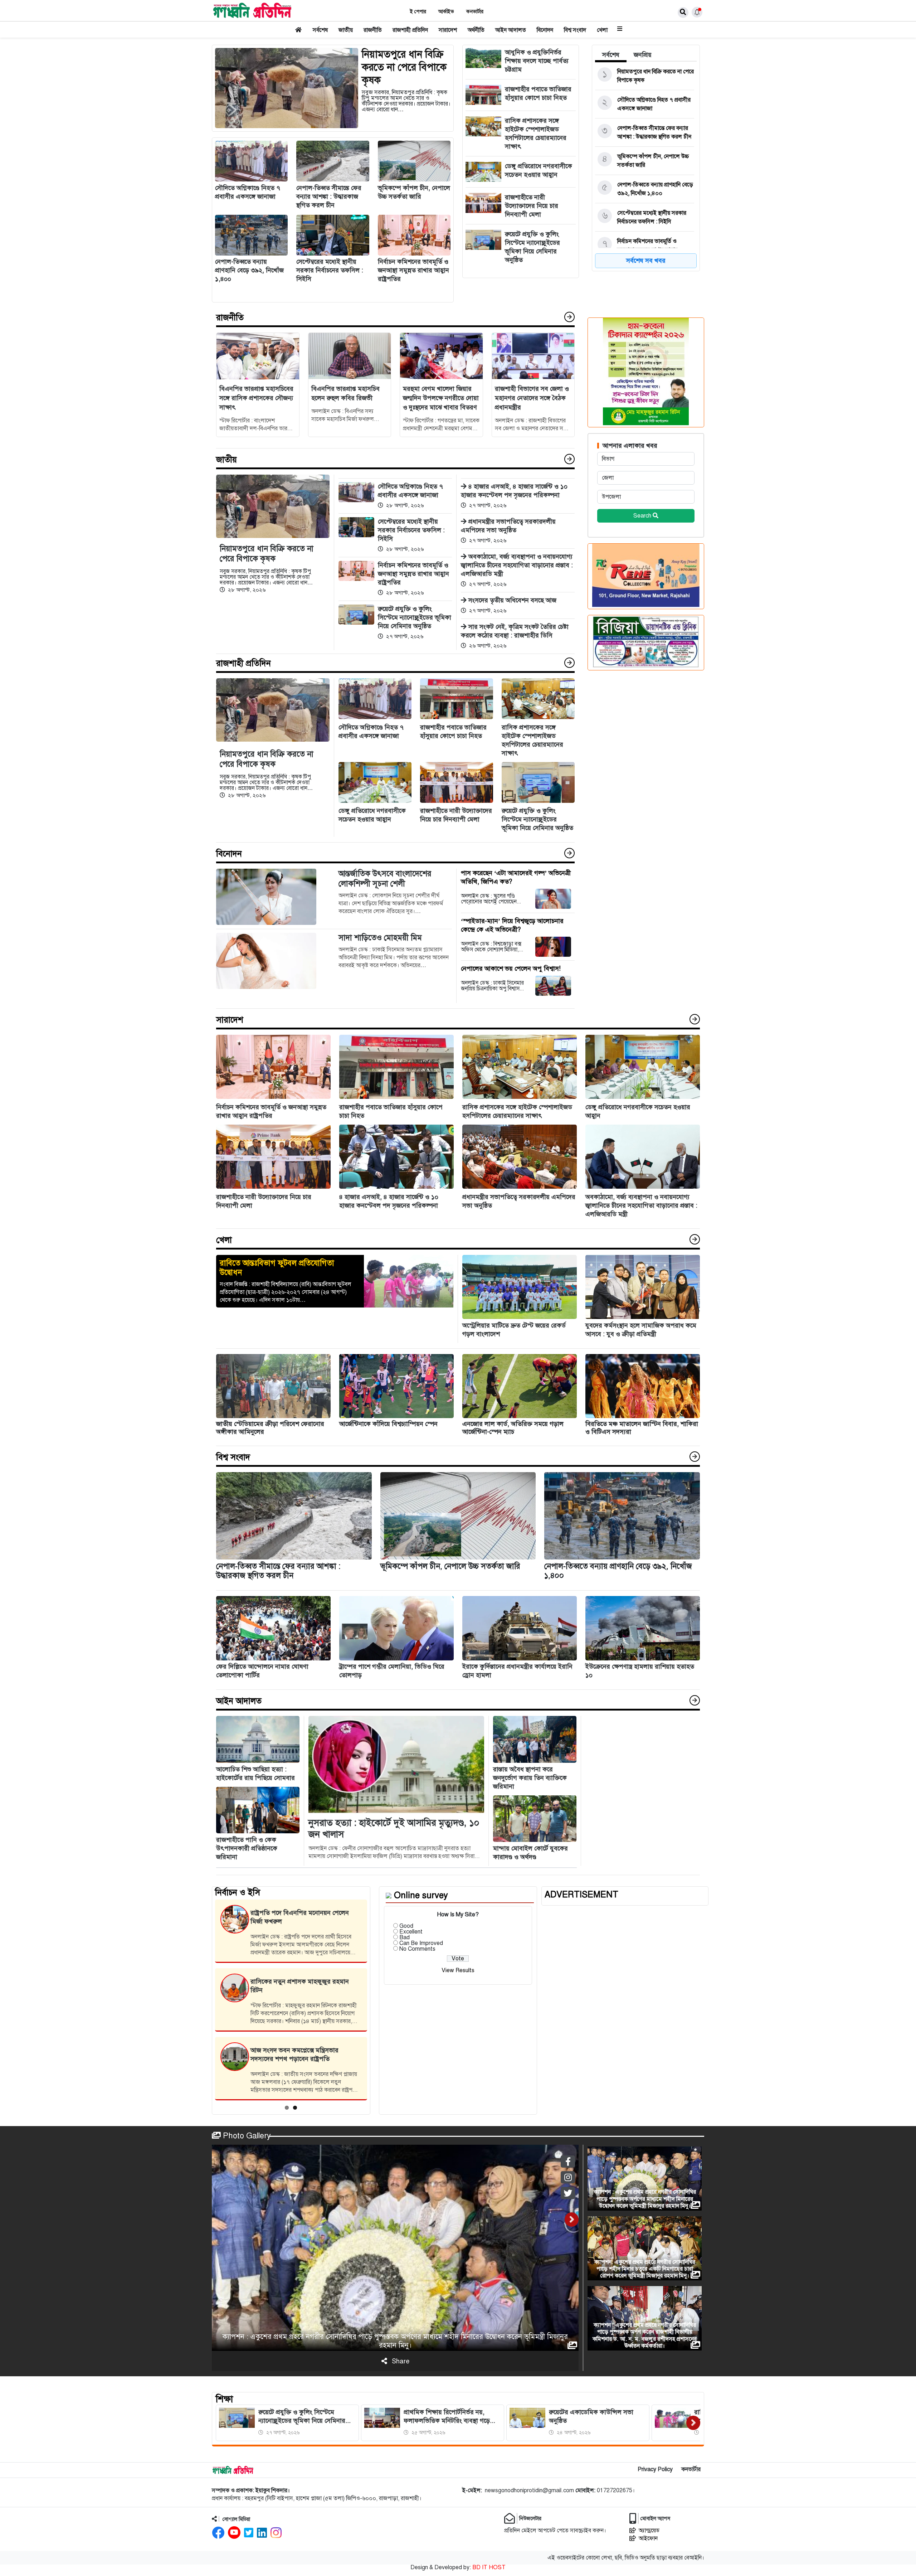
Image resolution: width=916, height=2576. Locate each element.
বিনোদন (545, 30)
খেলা (602, 30)
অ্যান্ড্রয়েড (649, 2531)
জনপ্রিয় (643, 55)
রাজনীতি (373, 30)
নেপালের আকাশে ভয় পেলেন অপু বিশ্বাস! (511, 969)
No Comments (417, 1949)
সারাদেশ (448, 30)
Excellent (411, 1932)
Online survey (421, 1895)
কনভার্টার (475, 12)
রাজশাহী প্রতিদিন (410, 30)
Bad (405, 1937)
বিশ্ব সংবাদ (575, 30)
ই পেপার (418, 12)
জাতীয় (346, 30)
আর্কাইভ (446, 12)
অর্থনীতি (476, 30)
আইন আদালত (511, 30)
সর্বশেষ (320, 30)
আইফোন (648, 2538)
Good (406, 1926)
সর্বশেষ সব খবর (646, 261)
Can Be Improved (421, 1943)
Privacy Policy (655, 2469)
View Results (458, 1970)
